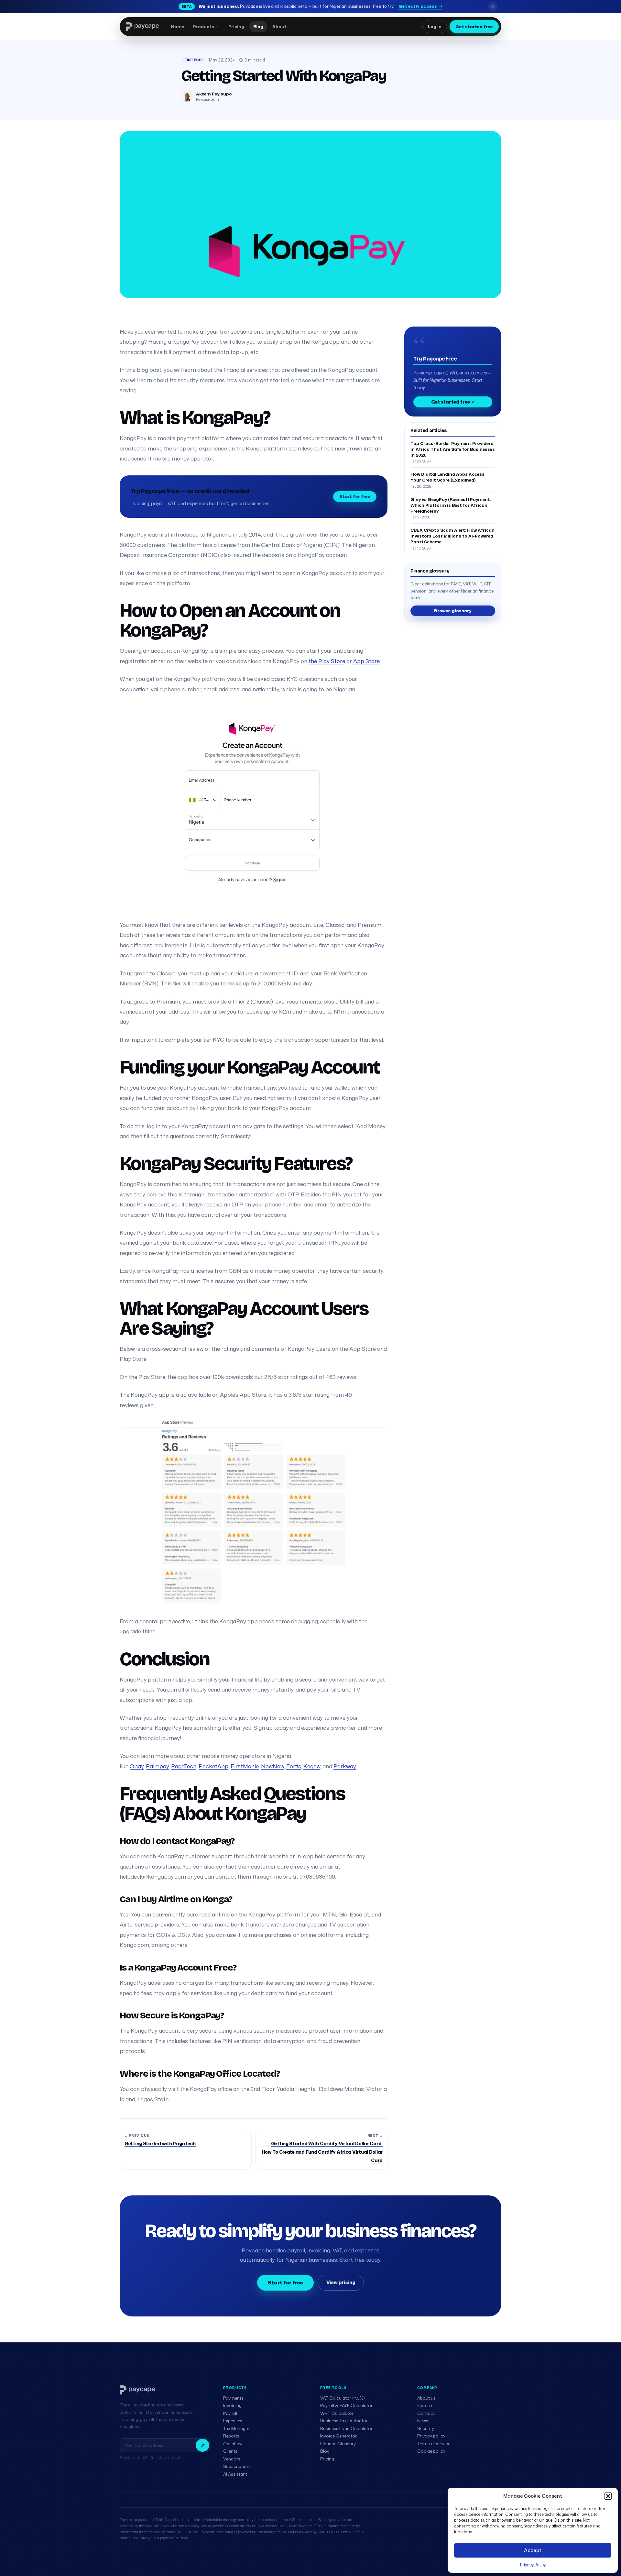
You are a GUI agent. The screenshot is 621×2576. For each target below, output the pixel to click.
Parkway (345, 1766)
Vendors (232, 2459)
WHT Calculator (337, 2413)
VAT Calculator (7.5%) (343, 2398)
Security (426, 2428)
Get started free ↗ (453, 402)
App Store (366, 661)
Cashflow (233, 2444)
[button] (608, 2496)
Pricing (327, 2459)
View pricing (341, 2282)
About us (426, 2398)
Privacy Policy (533, 2565)
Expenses (233, 2421)
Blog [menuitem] (258, 27)
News (423, 2421)
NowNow (272, 1766)
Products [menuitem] (204, 27)
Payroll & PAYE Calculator (346, 2405)
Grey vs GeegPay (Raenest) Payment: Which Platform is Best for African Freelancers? (451, 505)
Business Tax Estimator (344, 2421)
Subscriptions (237, 2466)
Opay (137, 1766)
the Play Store (327, 661)
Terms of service (434, 2444)
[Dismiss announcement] (493, 6)
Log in (435, 27)
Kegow (312, 1766)
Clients (230, 2451)
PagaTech (184, 1766)
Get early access (418, 6)
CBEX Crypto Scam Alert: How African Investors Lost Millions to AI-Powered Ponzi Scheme (452, 536)
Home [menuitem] (177, 27)
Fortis (294, 1766)
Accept (533, 2550)
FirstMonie (245, 1766)
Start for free (355, 496)
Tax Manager (236, 2428)
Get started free (474, 27)
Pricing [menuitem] (236, 27)
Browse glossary (453, 611)
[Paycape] (137, 2390)
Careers (425, 2405)
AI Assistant (235, 2474)
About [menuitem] (279, 27)
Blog (325, 2451)
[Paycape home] (142, 27)
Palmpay (157, 1766)
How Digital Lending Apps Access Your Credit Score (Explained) (447, 477)
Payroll (230, 2413)
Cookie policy (431, 2451)
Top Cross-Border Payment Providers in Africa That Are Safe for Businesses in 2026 (453, 449)
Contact (426, 2413)
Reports (231, 2436)
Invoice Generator (338, 2436)
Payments (233, 2398)
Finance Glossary (338, 2444)
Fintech (193, 60)
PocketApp (213, 1766)
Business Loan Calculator (346, 2428)
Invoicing (232, 2405)
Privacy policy (431, 2436)
